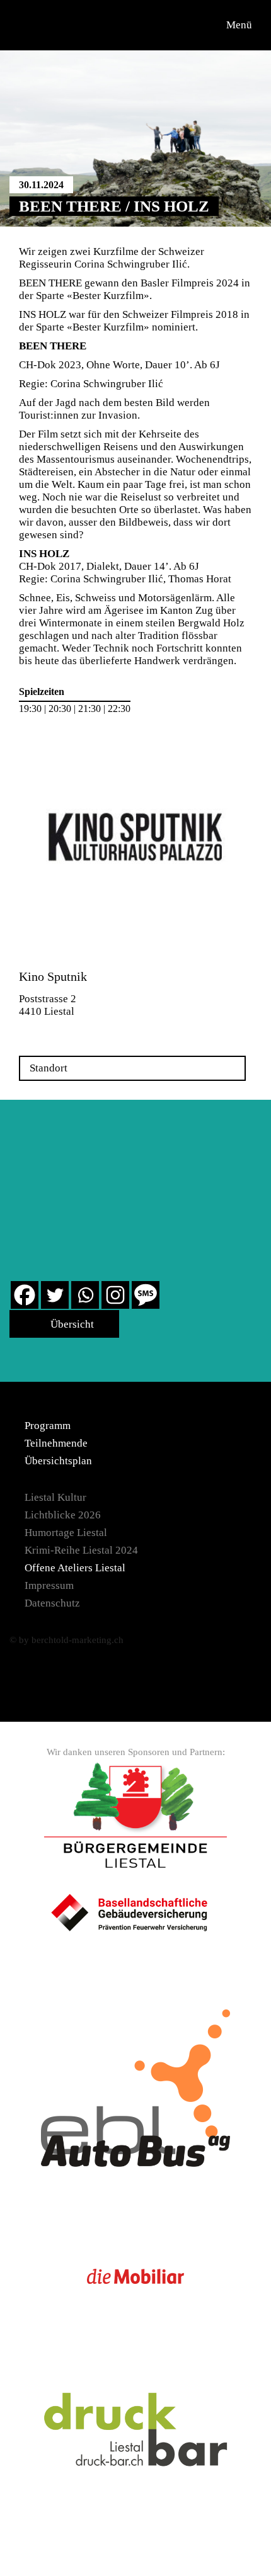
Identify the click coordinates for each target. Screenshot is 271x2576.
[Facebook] (25, 1295)
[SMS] (146, 1295)
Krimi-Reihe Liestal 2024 (81, 1550)
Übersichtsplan (58, 1461)
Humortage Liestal (66, 1533)
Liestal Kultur (55, 1497)
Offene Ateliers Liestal (75, 1568)
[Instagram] (115, 1295)
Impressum (49, 1585)
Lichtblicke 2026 (63, 1515)
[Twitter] (55, 1295)
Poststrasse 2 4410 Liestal (48, 1005)
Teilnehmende (56, 1443)
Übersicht (71, 1324)
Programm (48, 1426)
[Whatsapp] (85, 1295)
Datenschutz (52, 1603)
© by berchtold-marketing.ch (66, 1640)
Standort (49, 1068)
